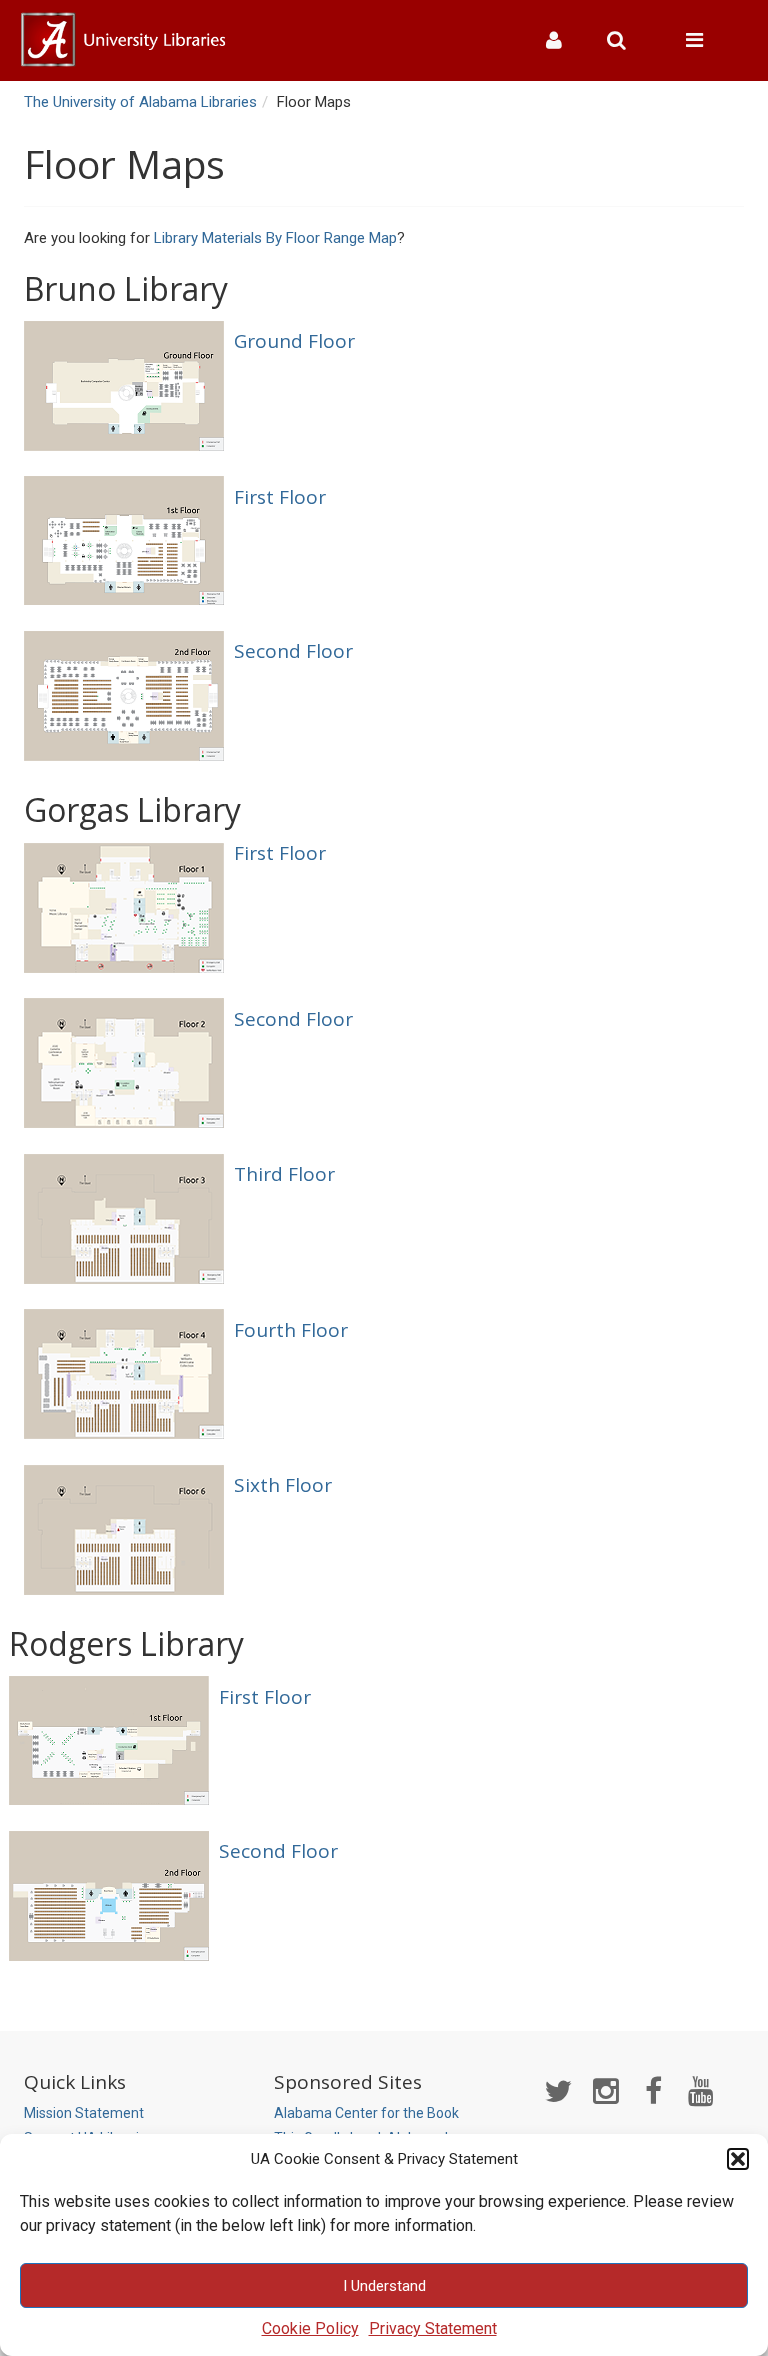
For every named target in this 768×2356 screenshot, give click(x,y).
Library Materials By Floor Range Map (275, 238)
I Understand (384, 2286)
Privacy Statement (433, 2328)
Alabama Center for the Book (366, 2113)
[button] (738, 2159)
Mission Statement (84, 2113)
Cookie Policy (310, 2328)
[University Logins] (561, 40)
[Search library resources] (624, 40)
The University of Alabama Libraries (140, 102)
